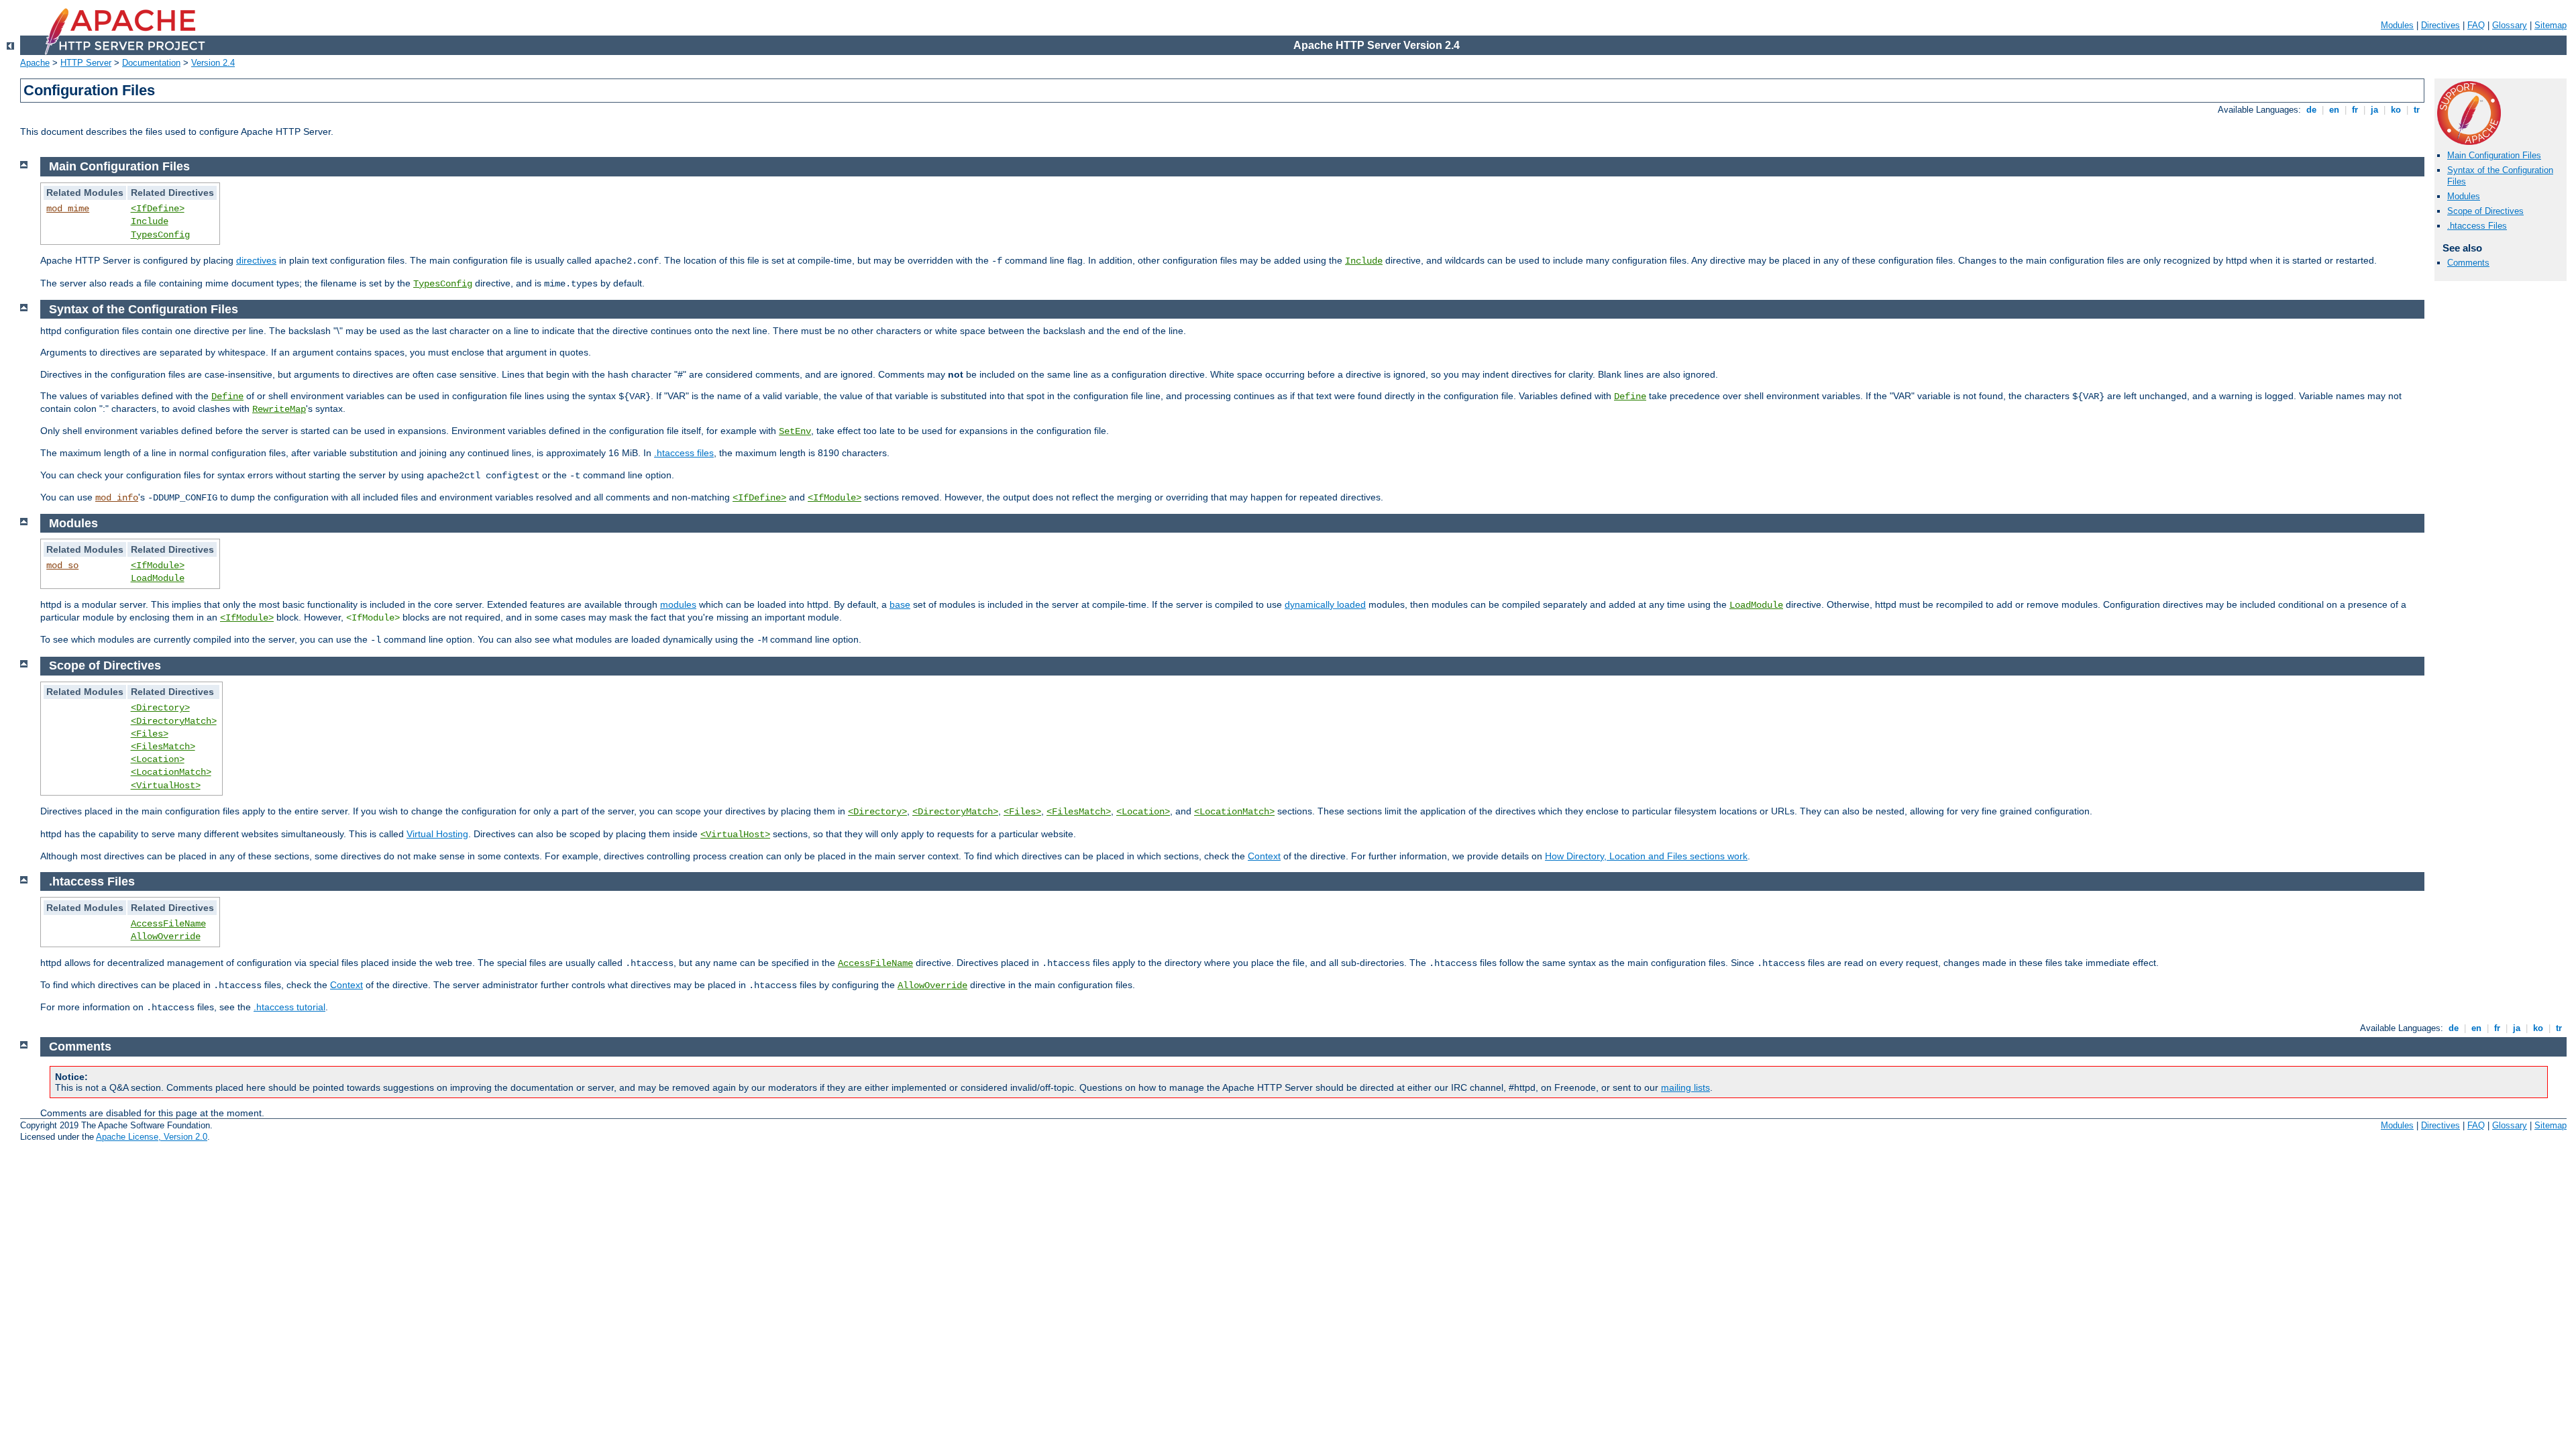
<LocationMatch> (171, 772)
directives (256, 260)
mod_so (62, 566)
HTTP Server (86, 63)
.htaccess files (684, 453)
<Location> (158, 759)
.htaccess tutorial (289, 1007)
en (2334, 110)
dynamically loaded (1325, 604)
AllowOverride (166, 936)
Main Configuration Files (2494, 155)
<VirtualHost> (166, 786)
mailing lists (1685, 1087)
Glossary (2510, 25)
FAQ (2476, 25)
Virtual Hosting (437, 834)
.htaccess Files (2477, 226)
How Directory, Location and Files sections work (1646, 856)
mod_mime (68, 209)
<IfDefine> (158, 209)
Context (1264, 856)
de (2311, 110)
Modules (2397, 25)
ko (2396, 110)
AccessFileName (168, 924)
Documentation (151, 63)
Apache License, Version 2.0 (152, 1137)
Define (227, 396)
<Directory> (160, 708)
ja (2374, 110)
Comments (2468, 263)
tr (2417, 110)
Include (150, 221)
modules (678, 604)
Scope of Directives (2485, 211)
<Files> (150, 734)
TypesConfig (160, 235)
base (900, 604)
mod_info (117, 498)
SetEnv (795, 431)
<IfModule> (835, 498)
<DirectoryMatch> (174, 721)
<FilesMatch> (163, 747)
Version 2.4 (213, 63)
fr (2355, 110)
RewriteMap (279, 409)
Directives (2440, 25)
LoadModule (158, 578)
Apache (35, 63)
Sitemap (2551, 25)
